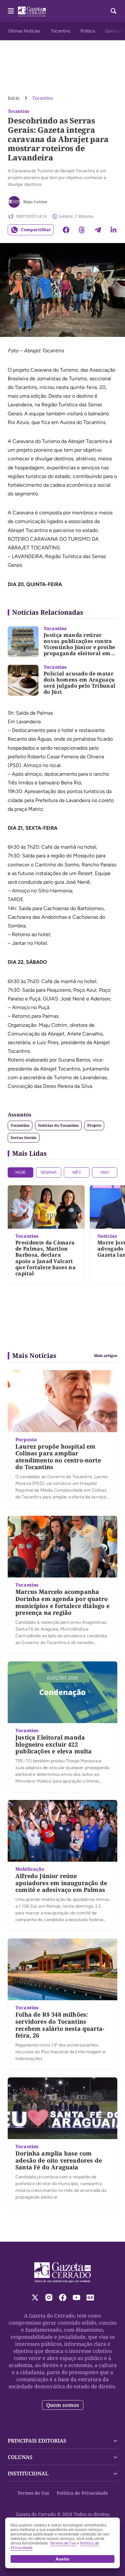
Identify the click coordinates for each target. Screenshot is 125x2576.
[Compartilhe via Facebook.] (66, 230)
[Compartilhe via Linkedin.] (113, 230)
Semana (49, 1172)
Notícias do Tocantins (58, 1125)
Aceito (63, 2559)
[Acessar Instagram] (49, 2297)
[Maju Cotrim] (14, 202)
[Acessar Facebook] (63, 2297)
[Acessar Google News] (90, 2297)
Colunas (20, 2457)
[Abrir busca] (113, 11)
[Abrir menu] (11, 11)
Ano (104, 1172)
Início (14, 98)
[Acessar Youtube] (76, 2297)
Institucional (28, 2473)
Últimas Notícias (24, 31)
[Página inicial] (63, 2273)
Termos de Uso (33, 2493)
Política (88, 31)
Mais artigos (106, 1356)
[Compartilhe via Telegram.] (98, 230)
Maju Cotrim (35, 202)
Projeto (94, 1125)
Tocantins (60, 31)
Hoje (21, 1172)
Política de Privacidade (82, 2493)
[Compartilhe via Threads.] (82, 230)
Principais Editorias (37, 2441)
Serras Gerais (24, 1138)
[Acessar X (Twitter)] (35, 2297)
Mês (77, 1172)
